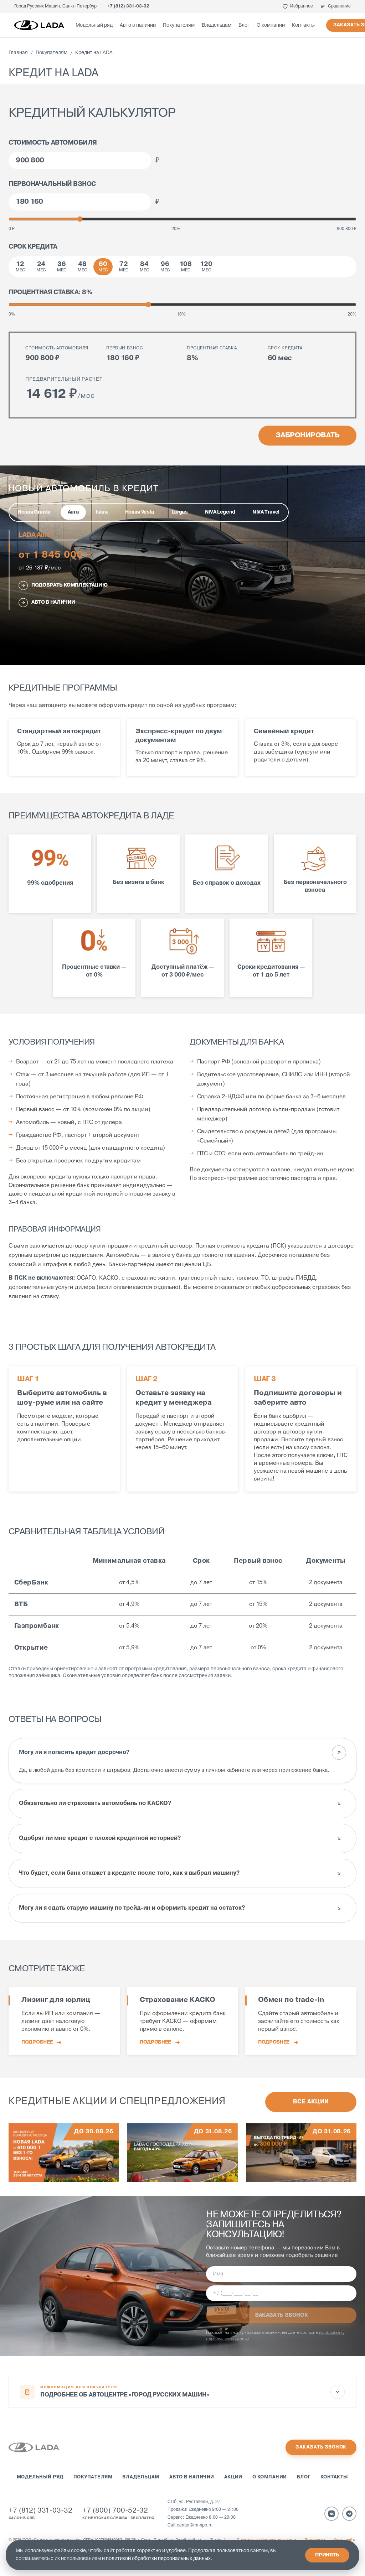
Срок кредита (33, 247)
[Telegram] (349, 2514)
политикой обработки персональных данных (158, 2559)
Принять (327, 2555)
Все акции (311, 2102)
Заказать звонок (321, 2447)
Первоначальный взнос (52, 184)
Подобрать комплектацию (69, 585)
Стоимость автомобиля (53, 143)
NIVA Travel (266, 512)
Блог (244, 25)
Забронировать (308, 436)
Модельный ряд (94, 25)
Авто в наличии (138, 25)
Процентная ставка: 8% (50, 292)
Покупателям (179, 25)
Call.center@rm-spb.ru (190, 2525)
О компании (271, 25)
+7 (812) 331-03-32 (128, 6)
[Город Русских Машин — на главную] (39, 25)
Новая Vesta (140, 512)
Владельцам (217, 25)
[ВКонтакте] (331, 2514)
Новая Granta (34, 512)
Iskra (102, 512)
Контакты (303, 25)
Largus (180, 512)
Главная (18, 53)
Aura (73, 512)
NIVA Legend (220, 512)
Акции (233, 2477)
